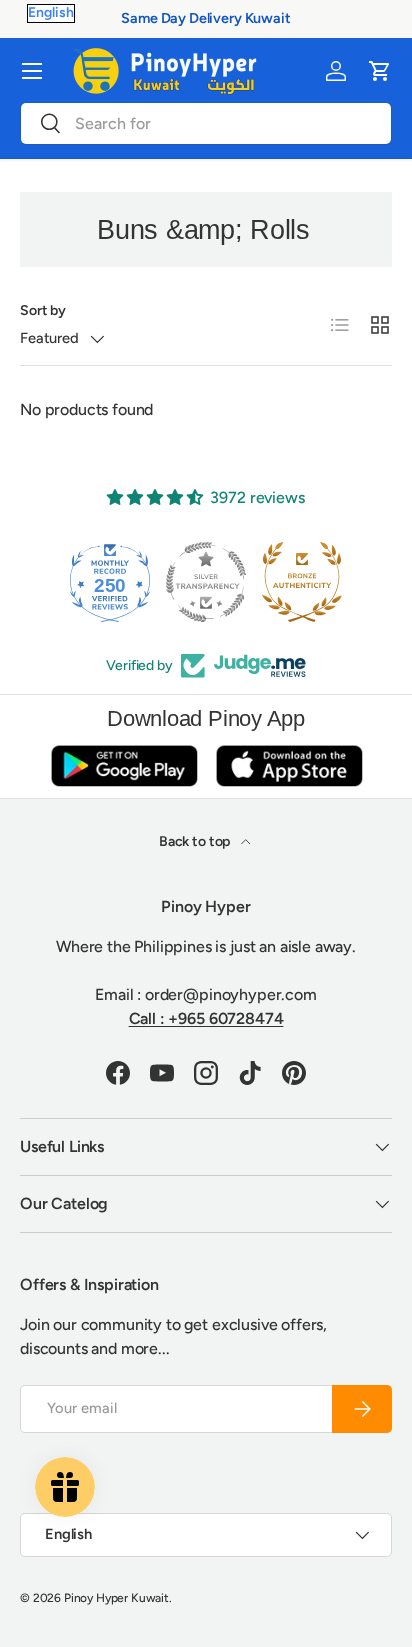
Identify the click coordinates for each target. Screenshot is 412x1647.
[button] (380, 71)
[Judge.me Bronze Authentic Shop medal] (261, 582)
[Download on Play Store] (124, 765)
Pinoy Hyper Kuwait (116, 1598)
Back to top (196, 841)
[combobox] (206, 123)
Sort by (43, 310)
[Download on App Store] (289, 765)
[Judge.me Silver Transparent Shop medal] (165, 582)
